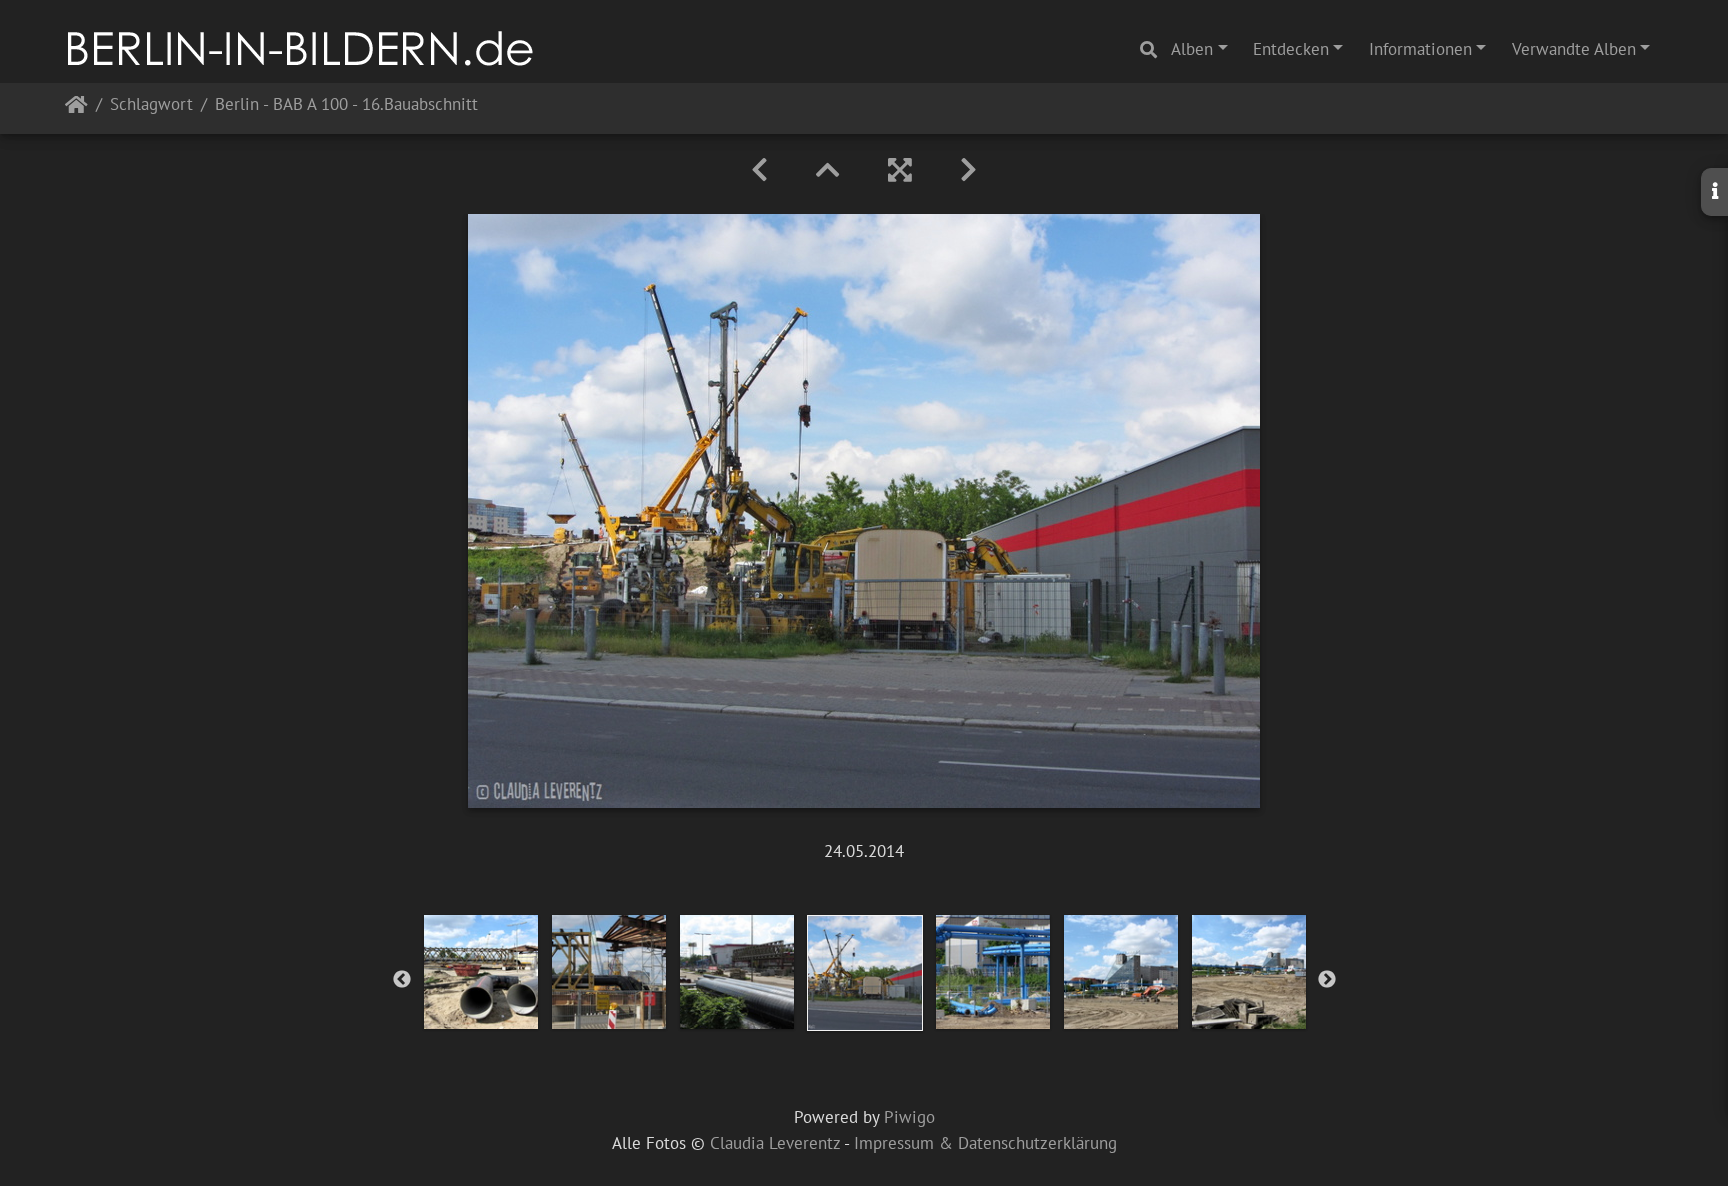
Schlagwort (151, 105)
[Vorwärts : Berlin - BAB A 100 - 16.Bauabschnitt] (968, 170)
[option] (481, 972)
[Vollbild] (900, 170)
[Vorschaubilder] (828, 170)
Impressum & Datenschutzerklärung (985, 1143)
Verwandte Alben (1574, 49)
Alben (1192, 49)
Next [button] (1327, 980)
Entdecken (1291, 49)
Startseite (76, 108)
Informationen (1420, 49)
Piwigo (909, 1117)
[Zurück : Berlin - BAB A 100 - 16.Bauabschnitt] (759, 170)
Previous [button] (402, 980)
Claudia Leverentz (775, 1143)
